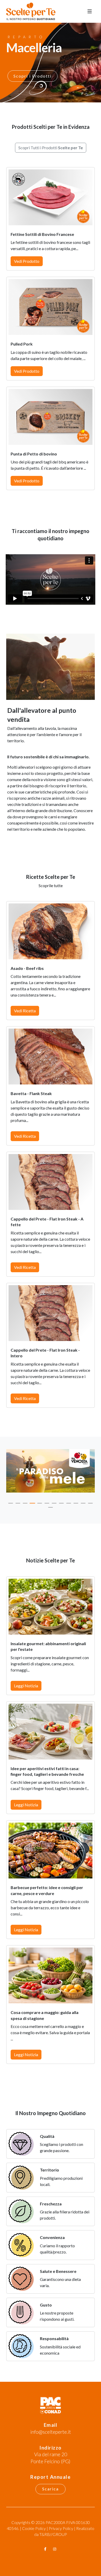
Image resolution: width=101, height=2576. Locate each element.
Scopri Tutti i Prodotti (51, 148)
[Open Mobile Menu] (90, 11)
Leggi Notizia (26, 1686)
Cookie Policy (34, 2528)
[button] (11, 1503)
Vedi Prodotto (27, 261)
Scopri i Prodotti (33, 76)
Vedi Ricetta (25, 1011)
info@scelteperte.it (51, 2432)
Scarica (51, 2489)
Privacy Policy (61, 2528)
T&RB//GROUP (53, 2534)
